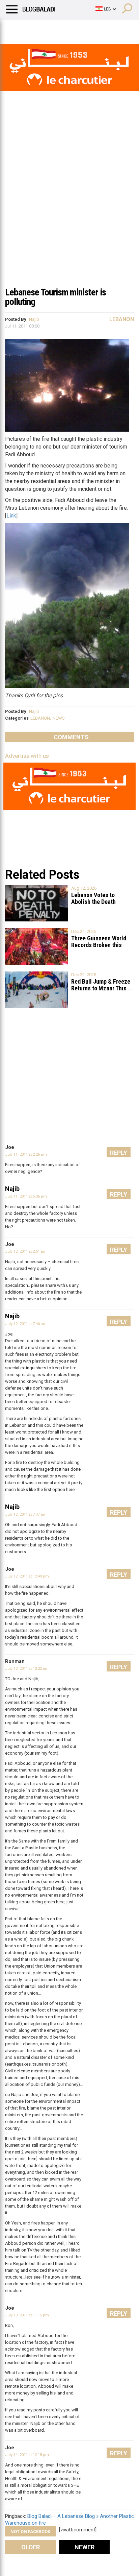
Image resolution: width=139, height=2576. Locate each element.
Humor (44, 29)
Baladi (92, 29)
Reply (119, 1153)
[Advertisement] (69, 210)
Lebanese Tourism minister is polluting (55, 297)
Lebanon (122, 319)
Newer (85, 2547)
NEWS (59, 718)
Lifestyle (15, 29)
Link (11, 516)
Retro (68, 29)
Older (31, 2547)
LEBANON (40, 718)
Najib (34, 319)
